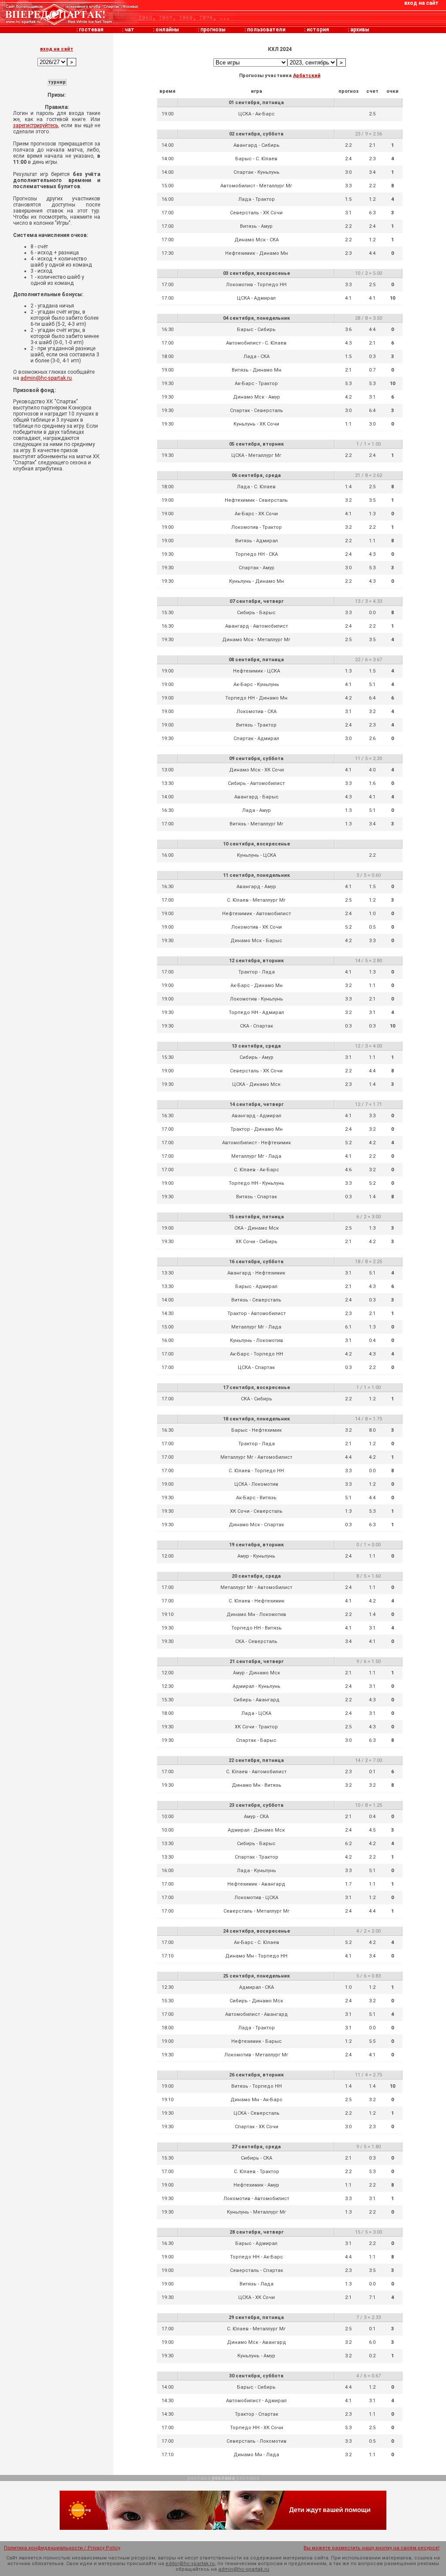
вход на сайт (421, 3)
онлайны (167, 30)
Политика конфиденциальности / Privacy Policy (62, 2548)
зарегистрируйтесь (35, 125)
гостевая (91, 30)
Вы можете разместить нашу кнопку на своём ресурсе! (372, 2548)
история (318, 30)
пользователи (266, 30)
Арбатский (307, 76)
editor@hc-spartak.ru (190, 2564)
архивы (360, 30)
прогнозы (213, 30)
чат (129, 30)
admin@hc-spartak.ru (46, 378)
